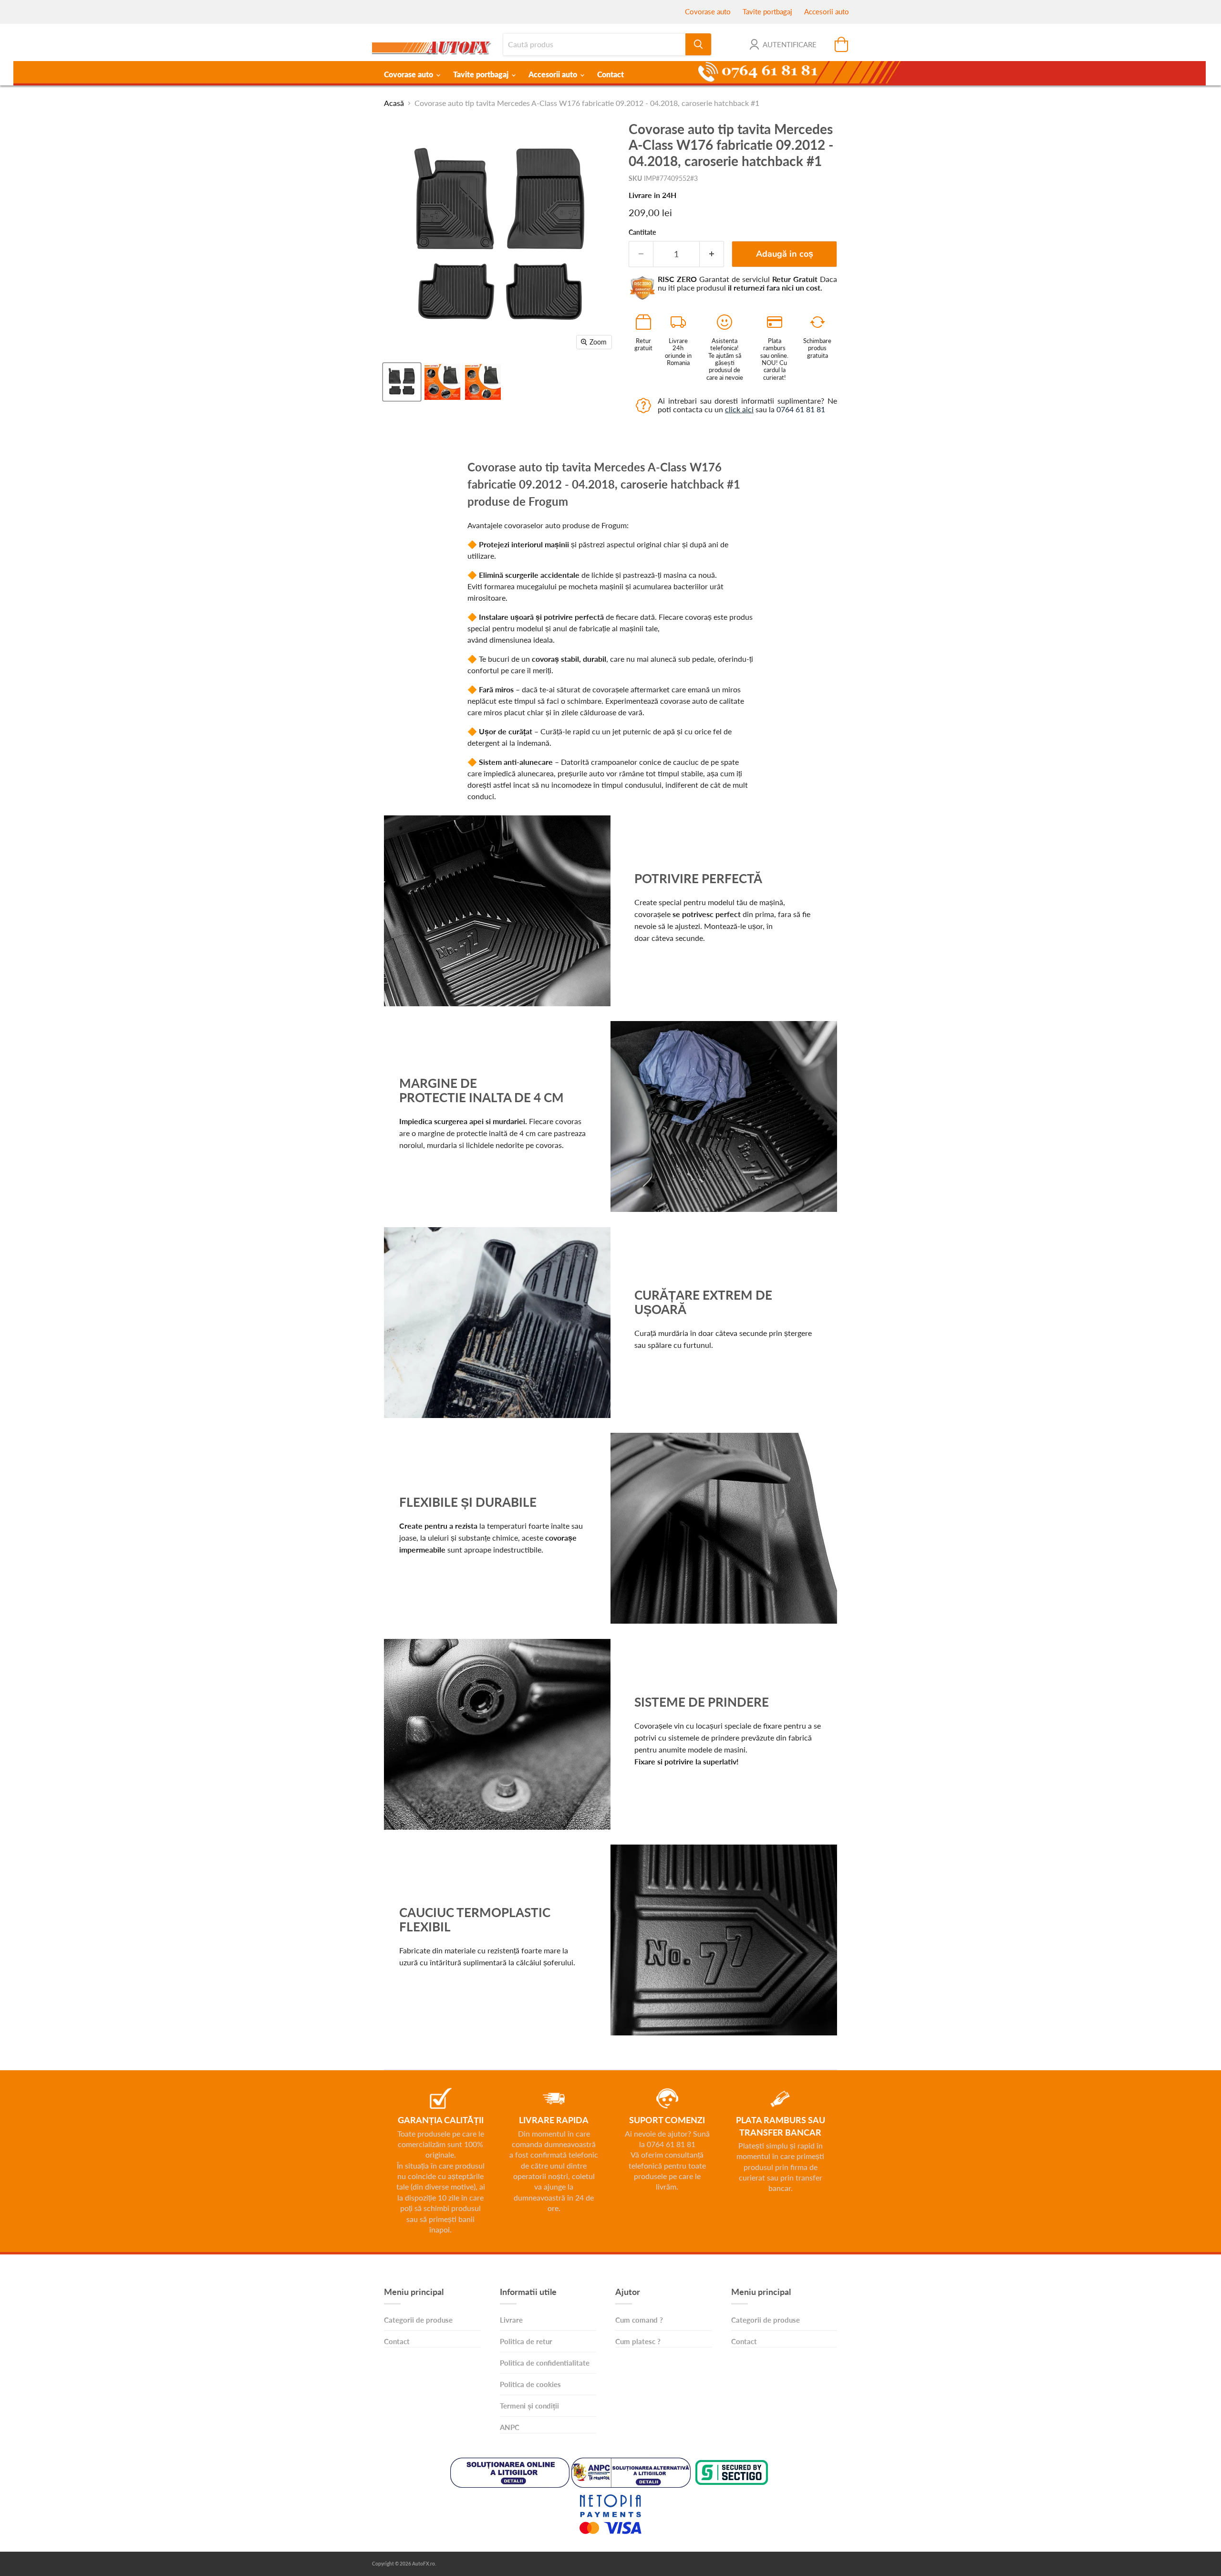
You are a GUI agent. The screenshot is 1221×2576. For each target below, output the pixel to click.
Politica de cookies (530, 2384)
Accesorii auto (827, 11)
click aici (739, 409)
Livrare (511, 2320)
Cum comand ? (639, 2320)
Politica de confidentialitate (545, 2363)
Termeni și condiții (529, 2406)
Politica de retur (526, 2341)
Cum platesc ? (638, 2341)
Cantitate (642, 232)
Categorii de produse (418, 2320)
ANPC (510, 2427)
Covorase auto (708, 11)
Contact (610, 74)
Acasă (394, 103)
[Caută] (698, 44)
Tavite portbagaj (767, 11)
